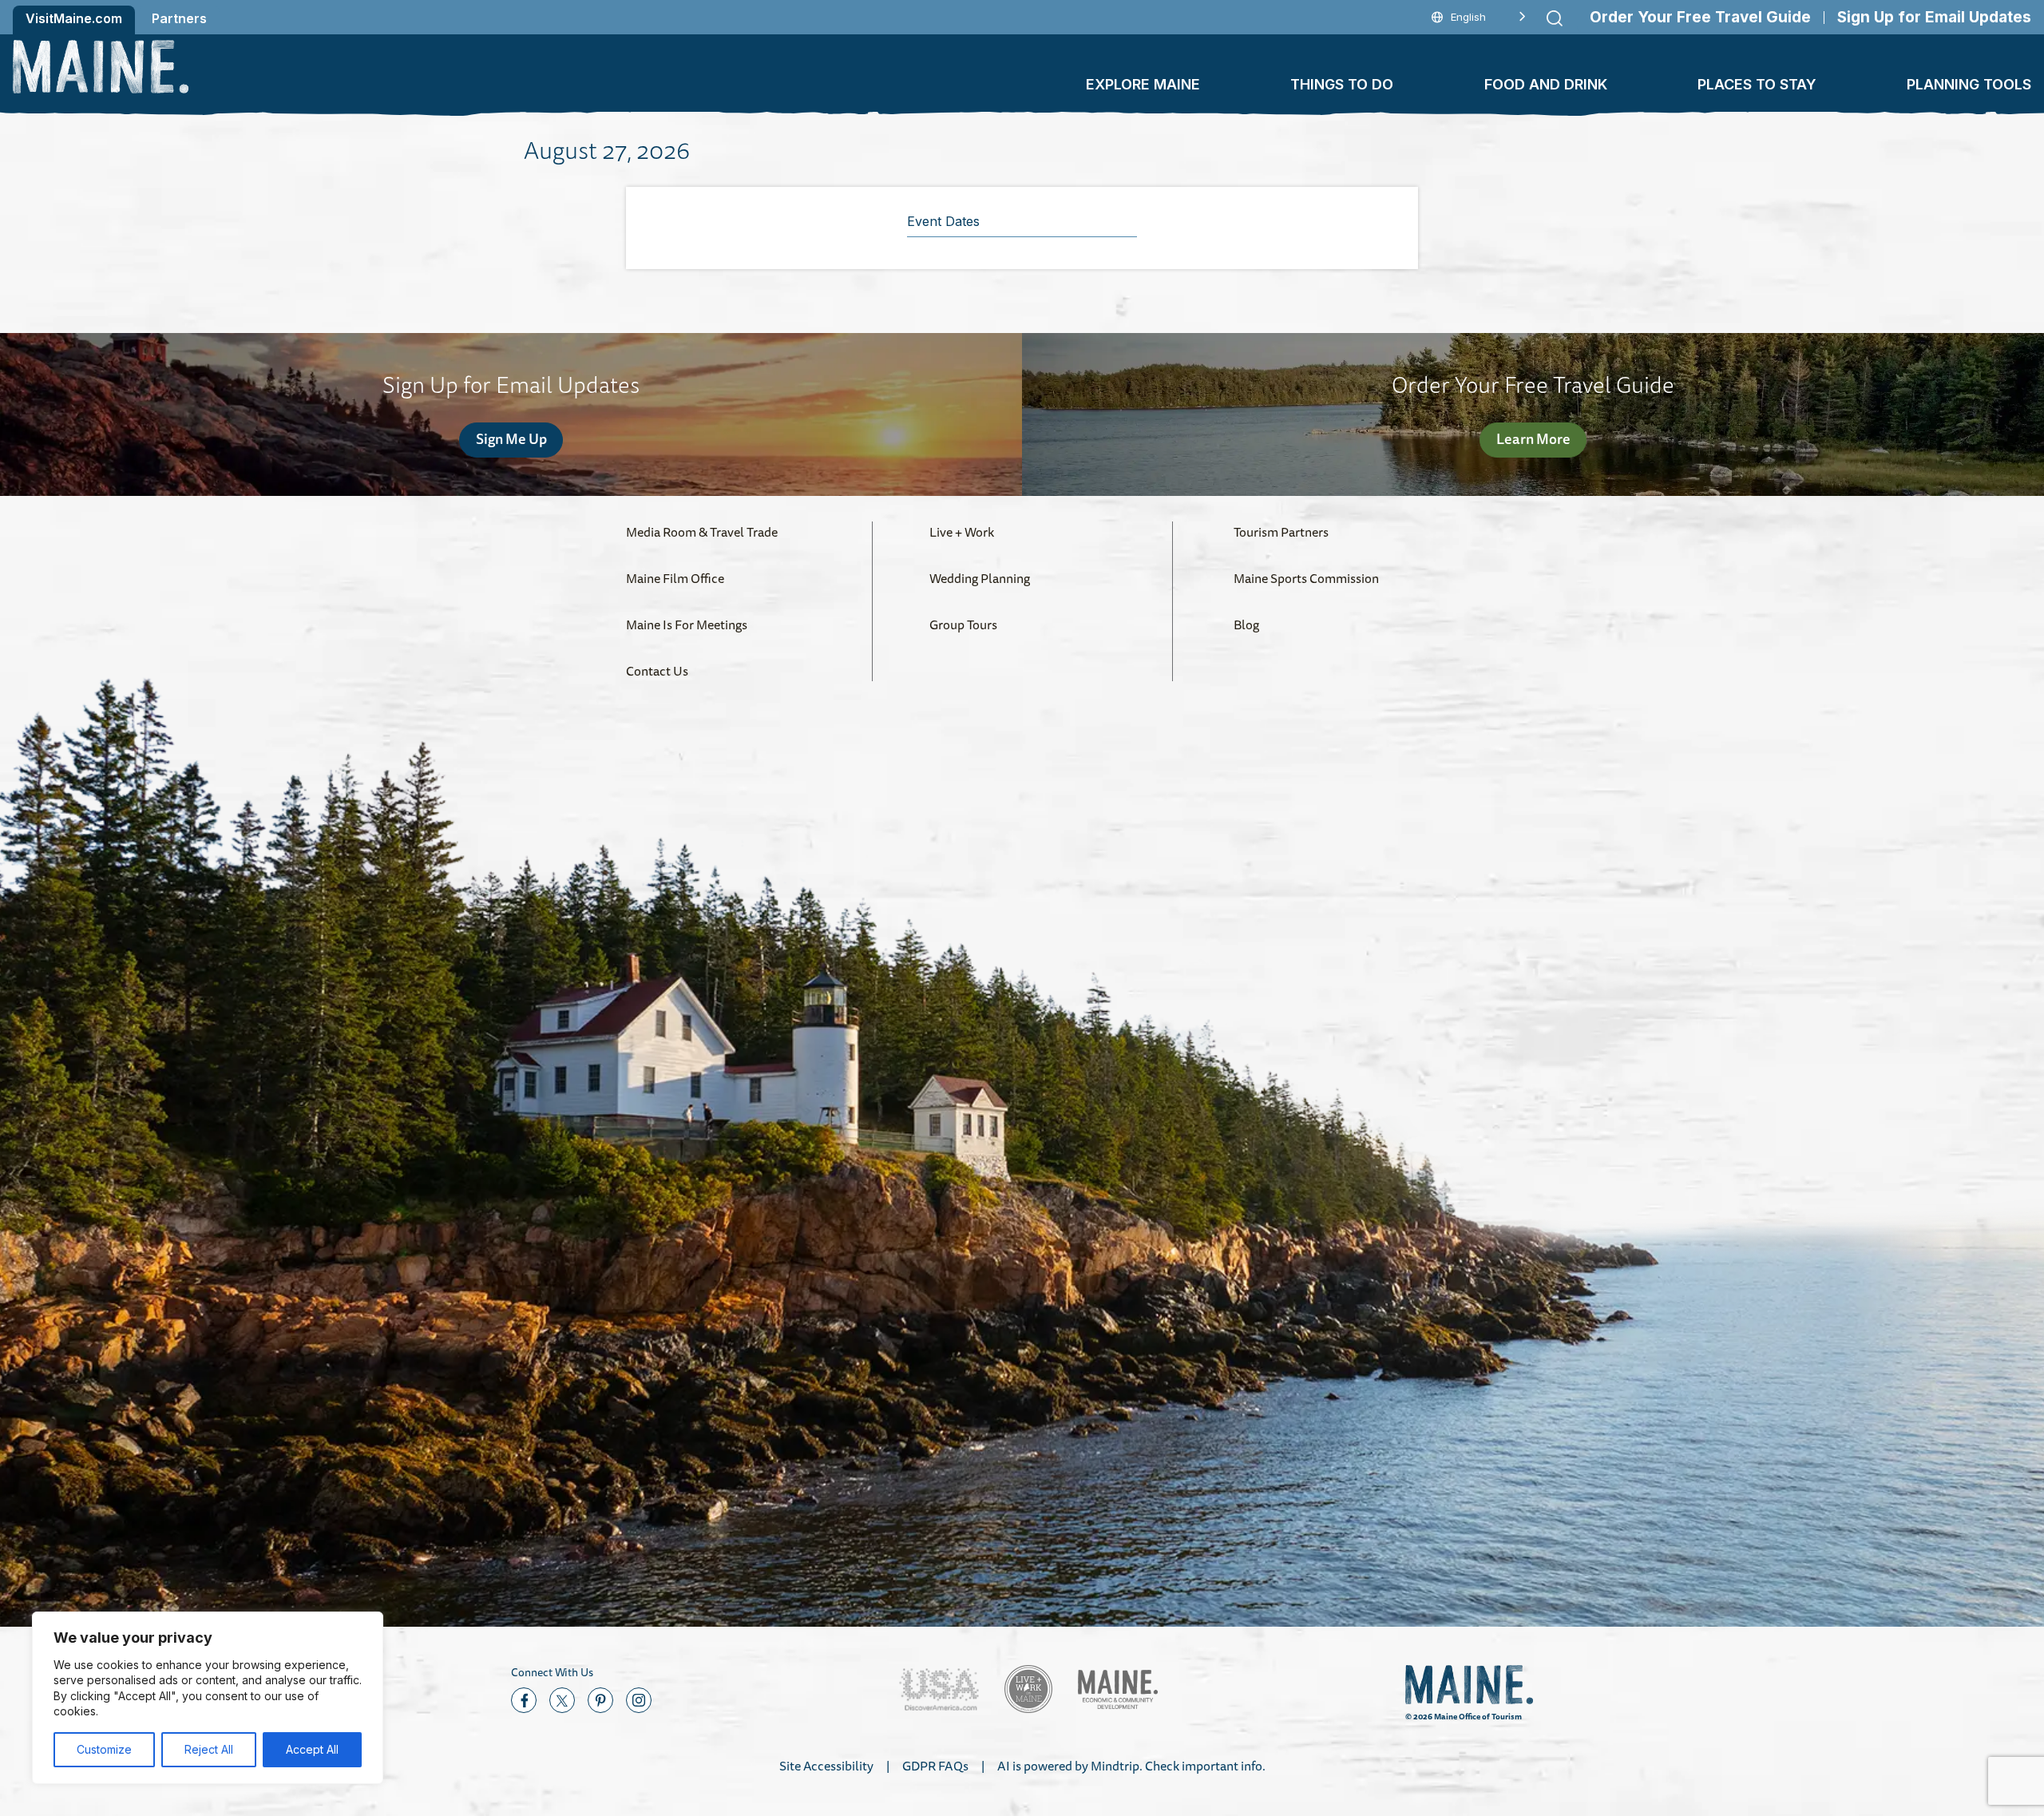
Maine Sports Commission (1306, 578)
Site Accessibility (826, 1766)
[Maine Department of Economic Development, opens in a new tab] (1118, 1689)
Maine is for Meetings (687, 624)
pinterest (600, 1700)
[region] (208, 1698)
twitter (562, 1700)
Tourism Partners (1281, 532)
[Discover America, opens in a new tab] (939, 1689)
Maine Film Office (675, 578)
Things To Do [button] (1342, 84)
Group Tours (963, 624)
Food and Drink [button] (1546, 84)
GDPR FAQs (935, 1766)
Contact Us (657, 671)
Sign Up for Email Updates (1934, 17)
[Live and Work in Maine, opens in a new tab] (1028, 1689)
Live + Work (962, 532)
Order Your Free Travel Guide (1700, 17)
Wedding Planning (980, 578)
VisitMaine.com (74, 18)
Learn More (1533, 438)
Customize (104, 1749)
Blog (1246, 624)
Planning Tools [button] (1969, 84)
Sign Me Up (511, 438)
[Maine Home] (101, 67)
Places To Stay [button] (1757, 84)
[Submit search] (1555, 18)
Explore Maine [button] (1143, 84)
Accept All (312, 1749)
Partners (179, 18)
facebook (524, 1700)
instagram (639, 1700)
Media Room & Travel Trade (702, 532)
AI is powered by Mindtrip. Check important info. (1131, 1766)
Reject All (209, 1749)
